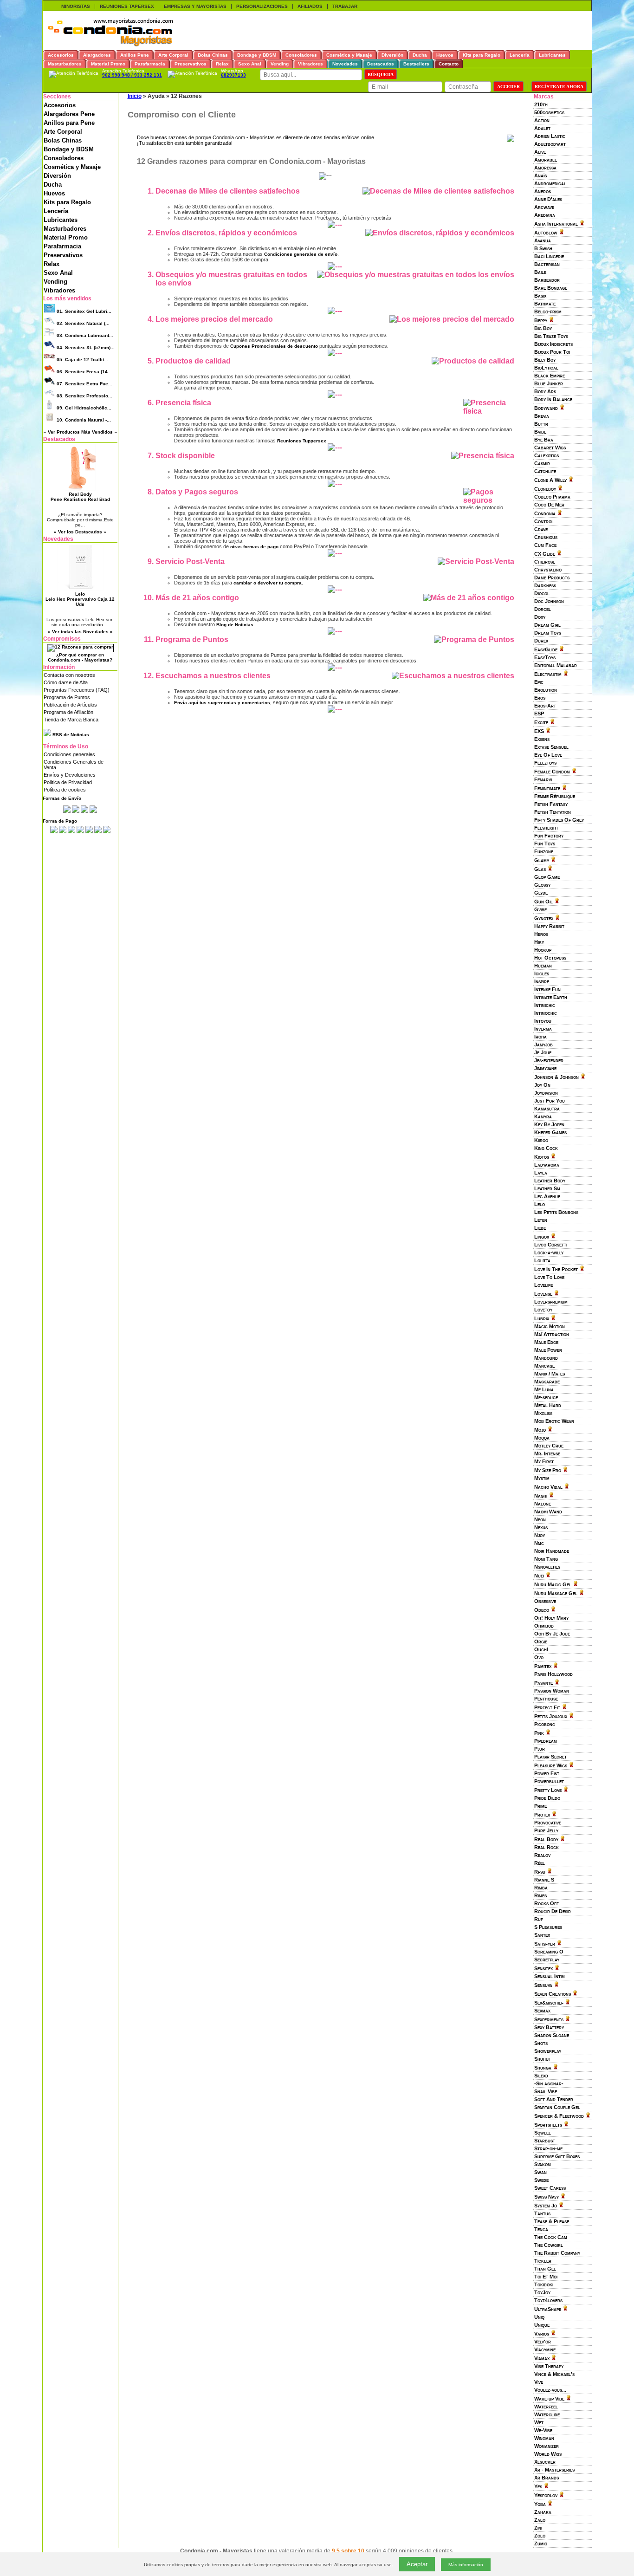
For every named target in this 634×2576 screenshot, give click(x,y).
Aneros (543, 191)
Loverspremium (551, 1302)
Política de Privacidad (68, 782)
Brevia (542, 416)
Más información (466, 2565)
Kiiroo (541, 1140)
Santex (542, 1935)
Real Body (546, 1839)
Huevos (54, 193)
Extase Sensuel (551, 747)
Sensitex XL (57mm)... (86, 347)
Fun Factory (549, 836)
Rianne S (544, 1880)
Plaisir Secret (550, 1757)
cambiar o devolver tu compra (268, 583)
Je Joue (543, 1052)
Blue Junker (549, 383)
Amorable (546, 160)
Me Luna (544, 1389)
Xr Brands (547, 2478)
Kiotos (542, 1157)
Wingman (544, 2438)
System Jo (546, 2206)
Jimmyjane (545, 1068)
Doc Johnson (549, 601)
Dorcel (543, 609)
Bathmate (545, 304)
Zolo (540, 2536)
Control (544, 521)
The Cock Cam (551, 2237)
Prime (540, 1806)
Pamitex (543, 1666)
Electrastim (548, 674)
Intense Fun (547, 989)
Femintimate (547, 788)
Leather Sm (547, 1188)
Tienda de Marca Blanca (71, 720)
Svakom (543, 2164)
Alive (540, 152)
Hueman (543, 966)
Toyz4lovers (548, 2300)
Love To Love (549, 1277)
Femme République (555, 796)
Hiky (539, 942)
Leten (541, 1220)
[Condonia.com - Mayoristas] (110, 45)
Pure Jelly (546, 1830)
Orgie (541, 1642)
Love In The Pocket (556, 1269)
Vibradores (59, 290)
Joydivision (546, 1093)
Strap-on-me (548, 2148)
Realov (542, 1855)
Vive (539, 2382)
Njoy (540, 1535)
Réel (540, 1863)
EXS (539, 731)
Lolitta (542, 1260)
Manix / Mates (550, 1374)
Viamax (542, 2358)
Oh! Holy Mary (551, 1618)
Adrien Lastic (550, 136)
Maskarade (547, 1382)
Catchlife (545, 471)
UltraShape (548, 2309)
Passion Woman (552, 1691)
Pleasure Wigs (551, 1765)
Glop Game (547, 877)
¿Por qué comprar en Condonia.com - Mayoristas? (80, 657)
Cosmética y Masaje (72, 167)
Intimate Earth (551, 997)
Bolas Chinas (63, 140)
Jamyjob (543, 1045)
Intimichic (545, 1005)
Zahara (543, 2512)
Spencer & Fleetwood (559, 2116)
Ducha (53, 185)
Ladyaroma (547, 1165)
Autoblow (546, 233)
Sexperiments (549, 2019)
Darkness (545, 585)
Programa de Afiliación (68, 712)
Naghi (541, 1496)
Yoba (540, 2504)
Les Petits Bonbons (556, 1212)
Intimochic (546, 1013)
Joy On (542, 1085)
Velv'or (543, 2342)
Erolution (546, 690)
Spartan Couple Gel (557, 2107)
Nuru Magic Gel (553, 1584)
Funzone (544, 851)
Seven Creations (553, 1994)
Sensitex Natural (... (83, 323)
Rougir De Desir (553, 1911)
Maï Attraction (552, 1334)
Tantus (542, 2213)
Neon (540, 1519)
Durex (541, 641)
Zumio (541, 2544)
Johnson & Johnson (556, 1077)
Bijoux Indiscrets (553, 344)
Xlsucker (545, 2462)
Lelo (540, 1204)
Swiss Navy (547, 2197)
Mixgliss (543, 1413)
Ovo (539, 1657)
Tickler (543, 2261)
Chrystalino (548, 570)
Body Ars (545, 391)
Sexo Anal (58, 273)
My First (544, 1461)
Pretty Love (548, 1790)
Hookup (543, 950)
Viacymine (545, 2349)
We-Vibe (543, 2430)
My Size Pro (548, 1470)
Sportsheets (548, 2125)
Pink (539, 1733)
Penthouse (546, 1699)
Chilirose (545, 562)
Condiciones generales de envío (301, 254)
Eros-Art (545, 706)
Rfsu (540, 1872)
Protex (542, 1815)
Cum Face (545, 545)
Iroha (540, 1037)
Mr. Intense (547, 1453)
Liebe (540, 1228)
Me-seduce (546, 1397)
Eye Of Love (548, 755)
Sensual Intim (550, 1976)
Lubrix (542, 1318)
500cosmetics (549, 112)
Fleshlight (546, 828)
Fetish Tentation (553, 812)
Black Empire (550, 376)
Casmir (542, 463)
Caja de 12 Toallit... (82, 360)
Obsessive (545, 1601)
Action (542, 120)
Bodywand (546, 408)
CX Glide (545, 554)
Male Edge (546, 1342)
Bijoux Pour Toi (552, 352)
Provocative (548, 1823)
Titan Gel (545, 2269)
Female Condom (552, 772)
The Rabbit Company (557, 2253)
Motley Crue (549, 1446)
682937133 (233, 75)
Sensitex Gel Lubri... (84, 311)
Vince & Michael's (554, 2374)
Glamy (542, 860)
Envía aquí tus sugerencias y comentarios (222, 703)
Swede (541, 2180)
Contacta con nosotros (69, 675)
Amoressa (545, 168)
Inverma (543, 1029)
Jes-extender (549, 1060)
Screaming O (549, 1952)
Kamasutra (547, 1109)
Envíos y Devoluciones (70, 775)
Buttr (541, 424)
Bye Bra (544, 440)
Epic (539, 682)
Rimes (540, 1895)
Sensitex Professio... (84, 396)
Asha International (556, 224)
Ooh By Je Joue (552, 1634)
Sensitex (543, 1968)
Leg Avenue (547, 1196)
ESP (539, 714)
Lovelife (543, 1285)
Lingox (542, 1237)
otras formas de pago (254, 547)
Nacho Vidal (548, 1487)
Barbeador (547, 280)
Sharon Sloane (552, 2035)
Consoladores (64, 158)
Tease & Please (552, 2221)
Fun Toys (545, 844)
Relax (52, 264)
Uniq (539, 2317)
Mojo (540, 1430)
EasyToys (545, 657)
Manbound (546, 1358)
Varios (542, 2334)
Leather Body (550, 1181)
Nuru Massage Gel (556, 1593)
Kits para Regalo (67, 202)
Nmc (539, 1543)
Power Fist (547, 1773)
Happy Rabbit (549, 926)
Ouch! (541, 1649)
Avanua (543, 240)
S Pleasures (548, 1927)
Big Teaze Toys (551, 336)
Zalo (540, 2520)
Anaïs (540, 175)
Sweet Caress (550, 2188)
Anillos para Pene (69, 123)
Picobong (545, 1724)
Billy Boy (545, 360)
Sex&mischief (549, 2003)
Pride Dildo (547, 1798)
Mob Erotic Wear (554, 1421)
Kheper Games (550, 1132)
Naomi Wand (548, 1512)
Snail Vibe (546, 2091)
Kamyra (543, 1116)
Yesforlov (546, 2495)
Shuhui (542, 2059)
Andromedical (550, 183)
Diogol (542, 593)
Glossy (542, 885)
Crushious (546, 537)
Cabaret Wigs (550, 448)
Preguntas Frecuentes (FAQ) (77, 690)
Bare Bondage (551, 288)
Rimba (541, 1888)
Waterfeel (546, 2407)
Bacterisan (547, 264)
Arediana (545, 215)
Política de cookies (65, 790)
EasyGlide (546, 649)
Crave (541, 529)
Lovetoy (543, 1310)
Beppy (541, 320)
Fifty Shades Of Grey (559, 820)
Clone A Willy (550, 480)
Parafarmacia (62, 246)
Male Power (548, 1350)
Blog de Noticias (235, 625)
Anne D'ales (548, 199)
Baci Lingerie (549, 256)
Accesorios (60, 105)
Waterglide (547, 2414)
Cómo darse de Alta (66, 682)
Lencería (56, 211)
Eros (540, 698)
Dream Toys (548, 633)
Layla (541, 1173)
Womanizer (547, 2446)
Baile (540, 272)
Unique (542, 2325)
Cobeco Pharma (552, 497)
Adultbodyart (550, 144)
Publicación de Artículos (70, 705)
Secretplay (547, 1960)
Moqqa (542, 1438)
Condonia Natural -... (84, 420)
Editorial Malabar (556, 665)
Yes (538, 2486)
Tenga (541, 2229)
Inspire (542, 981)
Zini (538, 2528)
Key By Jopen (549, 1124)
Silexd (541, 2076)
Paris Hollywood (553, 1674)
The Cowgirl (549, 2245)
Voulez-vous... (550, 2390)
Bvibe (540, 432)
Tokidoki (544, 2284)
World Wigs (548, 2454)
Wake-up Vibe (549, 2399)
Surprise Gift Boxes (557, 2156)
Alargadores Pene (69, 114)
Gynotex (544, 918)
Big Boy (543, 328)
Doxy (540, 617)
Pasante (543, 1683)
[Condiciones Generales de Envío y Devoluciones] (67, 811)
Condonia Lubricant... (85, 335)
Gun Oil (543, 902)
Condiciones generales (69, 754)
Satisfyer (545, 1944)
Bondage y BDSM (69, 149)
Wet (539, 2422)
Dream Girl (547, 625)
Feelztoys (545, 763)
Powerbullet (549, 1781)
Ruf (539, 1919)
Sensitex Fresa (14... (84, 372)
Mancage (544, 1366)
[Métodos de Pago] (80, 831)
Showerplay (548, 2051)
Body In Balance (553, 399)
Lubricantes (61, 220)
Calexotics (547, 455)
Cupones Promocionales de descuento (274, 346)
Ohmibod (544, 1626)
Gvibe (540, 909)
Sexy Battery (549, 2027)
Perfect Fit (547, 1707)
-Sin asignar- (549, 2083)
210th (541, 104)
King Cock (546, 1148)
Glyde (541, 893)
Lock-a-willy (549, 1252)
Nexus (541, 1527)
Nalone (543, 1504)
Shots (541, 2043)
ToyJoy (542, 2292)
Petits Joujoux (551, 1716)
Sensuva (543, 1985)
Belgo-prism (548, 311)
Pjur (540, 1749)
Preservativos (63, 255)
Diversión (57, 176)
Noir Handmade (552, 1551)
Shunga (543, 2068)
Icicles (542, 973)
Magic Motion (550, 1326)
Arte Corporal (63, 132)
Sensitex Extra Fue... (84, 384)
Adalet (542, 128)
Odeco (542, 1610)
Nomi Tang (546, 1559)
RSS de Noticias (70, 735)
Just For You (550, 1101)
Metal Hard (548, 1405)
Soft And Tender (554, 2099)
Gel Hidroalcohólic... (84, 408)
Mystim (542, 1478)
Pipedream (546, 1741)
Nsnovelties (547, 1567)
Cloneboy (545, 489)
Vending (55, 282)
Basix (540, 296)
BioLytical (546, 368)
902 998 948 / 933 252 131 (132, 75)
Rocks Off (547, 1903)
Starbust (545, 2141)
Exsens (542, 739)
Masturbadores (65, 229)
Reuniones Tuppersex (302, 441)
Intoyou (543, 1021)
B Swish (543, 248)
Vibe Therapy (549, 2366)
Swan (540, 2172)
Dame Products (552, 577)
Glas (540, 869)
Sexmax (542, 2011)
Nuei (539, 1576)
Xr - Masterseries (554, 2470)
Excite (541, 722)
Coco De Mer (549, 505)
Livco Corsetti (551, 1245)
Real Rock (547, 1847)
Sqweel (543, 2133)
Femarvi (543, 779)
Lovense (543, 1294)
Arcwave (544, 207)
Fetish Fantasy (551, 804)
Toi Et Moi (546, 2277)
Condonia (545, 513)
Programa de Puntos (67, 697)
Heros (541, 934)
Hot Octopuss (550, 958)
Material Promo (66, 237)
